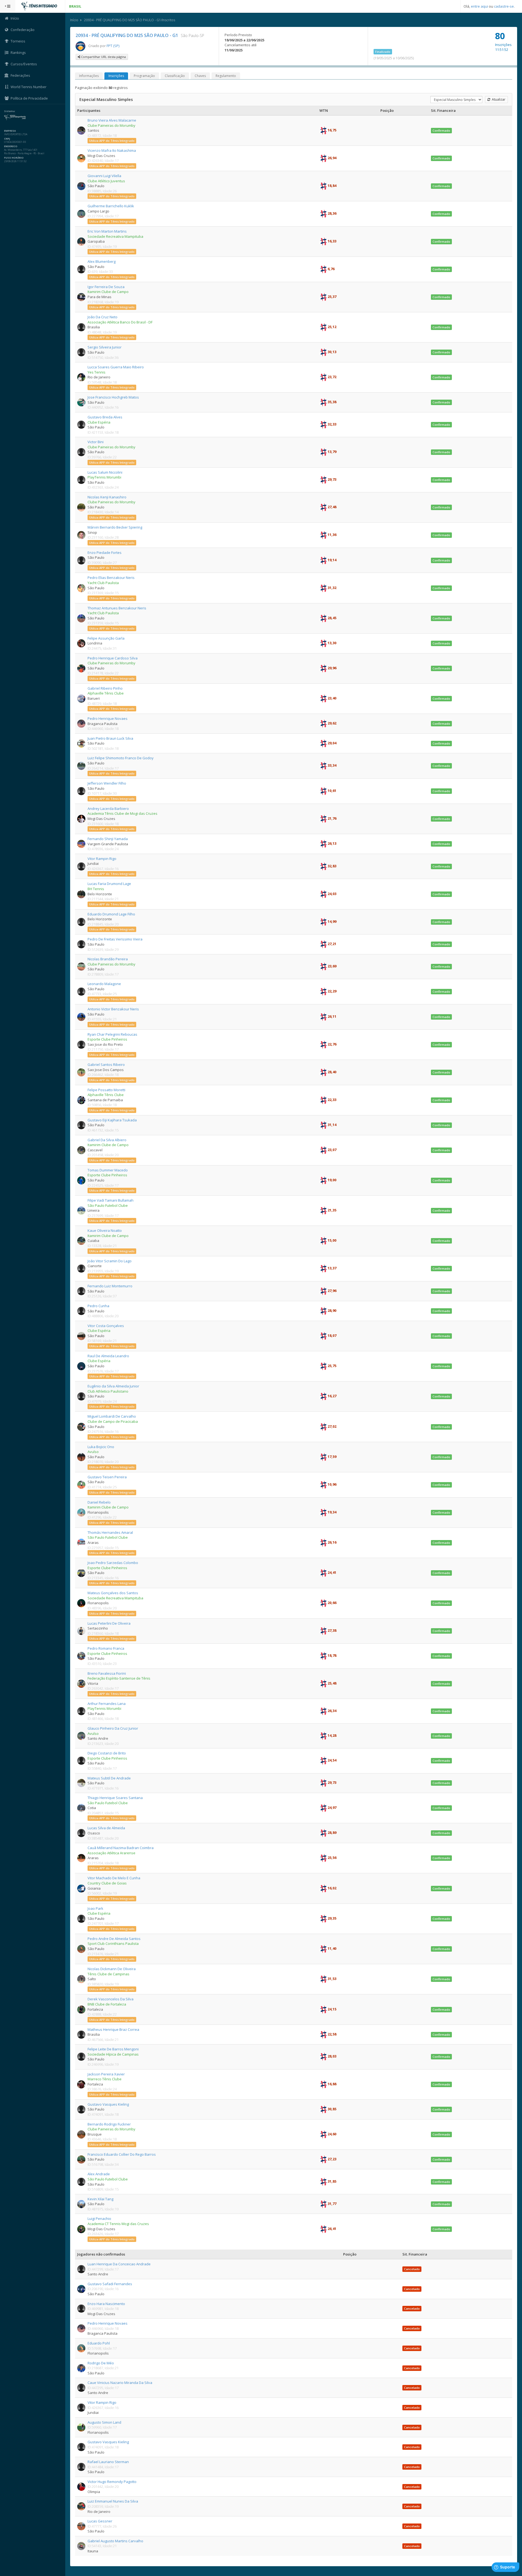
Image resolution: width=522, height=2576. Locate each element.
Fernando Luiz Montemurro (110, 1286)
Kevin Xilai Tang (100, 2199)
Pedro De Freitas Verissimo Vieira (115, 939)
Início (74, 20)
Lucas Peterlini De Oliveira (109, 1623)
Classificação (175, 76)
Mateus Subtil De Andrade (109, 1778)
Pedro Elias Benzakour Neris (111, 578)
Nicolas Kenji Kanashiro (107, 497)
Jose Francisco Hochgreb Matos (113, 397)
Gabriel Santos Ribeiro (106, 1065)
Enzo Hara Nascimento (106, 2304)
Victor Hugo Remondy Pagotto (112, 2482)
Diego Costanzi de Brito (107, 1753)
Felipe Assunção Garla (106, 638)
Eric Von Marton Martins (107, 231)
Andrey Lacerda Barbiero (108, 809)
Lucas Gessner (100, 2521)
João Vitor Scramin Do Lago (110, 1261)
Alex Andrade (99, 2174)
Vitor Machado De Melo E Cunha (114, 1878)
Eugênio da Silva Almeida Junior (113, 1386)
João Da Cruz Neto (102, 317)
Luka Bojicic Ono (101, 1447)
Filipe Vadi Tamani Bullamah (111, 1200)
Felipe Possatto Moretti (106, 1090)
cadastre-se (504, 6)
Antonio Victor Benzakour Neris (113, 1009)
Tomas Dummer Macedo (108, 1170)
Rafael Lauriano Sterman (108, 2462)
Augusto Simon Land (104, 2422)
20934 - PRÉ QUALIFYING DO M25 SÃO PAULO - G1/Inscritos (130, 20)
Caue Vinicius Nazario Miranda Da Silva (120, 2383)
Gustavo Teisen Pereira (107, 1477)
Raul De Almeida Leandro (108, 1356)
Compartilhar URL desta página (103, 57)
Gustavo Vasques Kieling (108, 2104)
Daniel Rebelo (99, 1502)
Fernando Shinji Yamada (108, 839)
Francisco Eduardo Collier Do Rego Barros (122, 2154)
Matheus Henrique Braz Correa (113, 2029)
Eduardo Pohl (99, 2343)
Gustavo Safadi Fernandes (110, 2284)
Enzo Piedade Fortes (105, 553)
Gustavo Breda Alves (105, 417)
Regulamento (226, 76)
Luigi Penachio (99, 2219)
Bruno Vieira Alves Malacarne (112, 120)
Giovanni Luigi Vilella (104, 176)
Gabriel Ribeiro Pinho (105, 688)
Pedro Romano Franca (106, 1648)
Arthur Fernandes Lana (107, 1704)
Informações (89, 76)
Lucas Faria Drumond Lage (109, 884)
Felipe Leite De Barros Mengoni (113, 2049)
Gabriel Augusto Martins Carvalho (115, 2541)
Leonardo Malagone (104, 984)
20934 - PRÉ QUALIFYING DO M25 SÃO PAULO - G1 (127, 35)
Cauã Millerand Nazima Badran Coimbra (121, 1848)
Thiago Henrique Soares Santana (115, 1798)
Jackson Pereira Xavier (106, 2074)
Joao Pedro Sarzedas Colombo (113, 1563)
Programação (144, 76)
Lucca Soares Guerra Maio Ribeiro (116, 367)
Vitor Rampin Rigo (102, 859)
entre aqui (479, 6)
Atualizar (498, 99)
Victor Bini (96, 442)
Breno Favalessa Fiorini (107, 1673)
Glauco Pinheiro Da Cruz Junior (113, 1728)
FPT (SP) (113, 46)
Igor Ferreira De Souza (106, 287)
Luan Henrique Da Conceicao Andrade (119, 2264)
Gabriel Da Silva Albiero (107, 1140)
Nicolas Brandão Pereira (108, 959)
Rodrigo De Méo (101, 2363)
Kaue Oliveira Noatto (105, 1230)
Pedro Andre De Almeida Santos (114, 1939)
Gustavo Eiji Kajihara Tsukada (112, 1120)
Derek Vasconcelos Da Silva (111, 1999)
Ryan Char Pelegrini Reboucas (112, 1034)
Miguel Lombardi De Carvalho (112, 1416)
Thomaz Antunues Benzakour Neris (117, 608)
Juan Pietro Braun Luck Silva (110, 738)
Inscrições (116, 76)
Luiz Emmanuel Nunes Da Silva (113, 2501)
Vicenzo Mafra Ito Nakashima (112, 150)
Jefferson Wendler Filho (107, 783)
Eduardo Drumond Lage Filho (111, 914)
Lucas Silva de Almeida (106, 1828)
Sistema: (10, 111)
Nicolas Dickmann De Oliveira (112, 1969)
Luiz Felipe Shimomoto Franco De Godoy (121, 758)
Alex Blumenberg (102, 261)
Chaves (200, 76)
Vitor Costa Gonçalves (106, 1326)
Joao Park (95, 1908)
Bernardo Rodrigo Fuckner (109, 2124)
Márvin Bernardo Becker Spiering (115, 527)
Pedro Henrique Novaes (108, 718)
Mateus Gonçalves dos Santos (113, 1593)
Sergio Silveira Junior (105, 347)
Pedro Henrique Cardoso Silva (113, 658)
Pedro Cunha (98, 1306)
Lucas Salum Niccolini (105, 472)
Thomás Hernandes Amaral (110, 1532)
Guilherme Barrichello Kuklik (111, 206)
